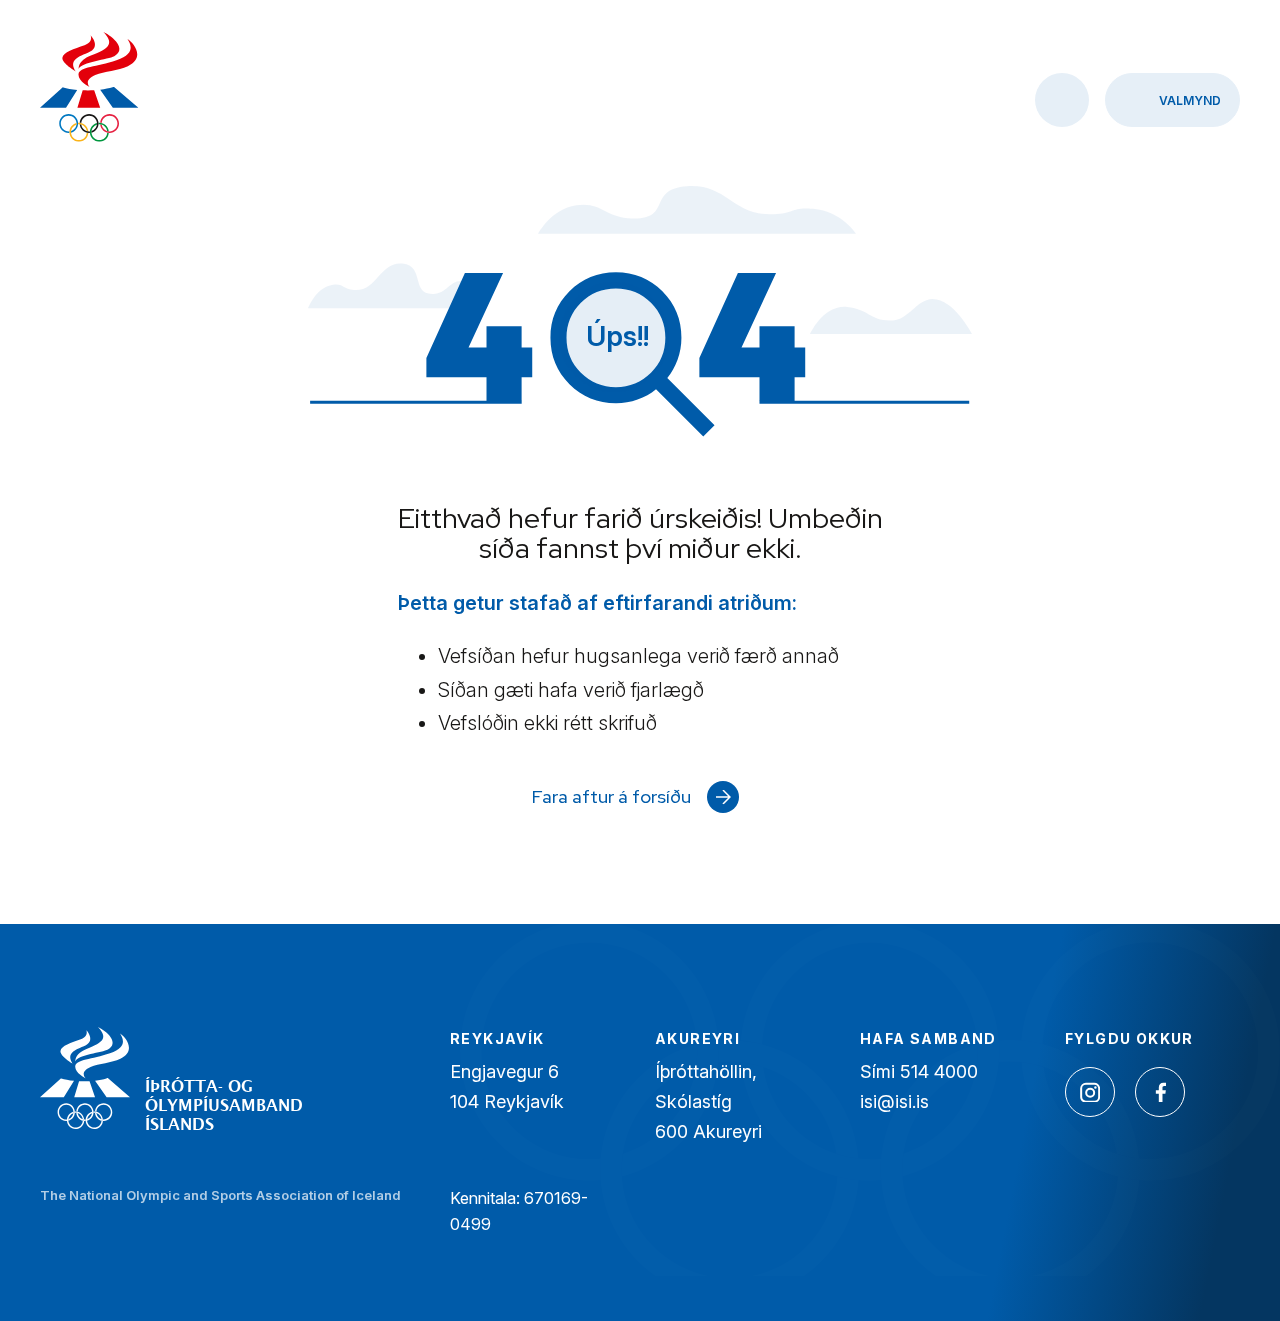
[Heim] (89, 89)
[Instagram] (1090, 1092)
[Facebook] (1160, 1092)
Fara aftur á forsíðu (611, 796)
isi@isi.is (894, 1101)
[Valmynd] (1172, 100)
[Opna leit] (1062, 100)
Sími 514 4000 (919, 1071)
